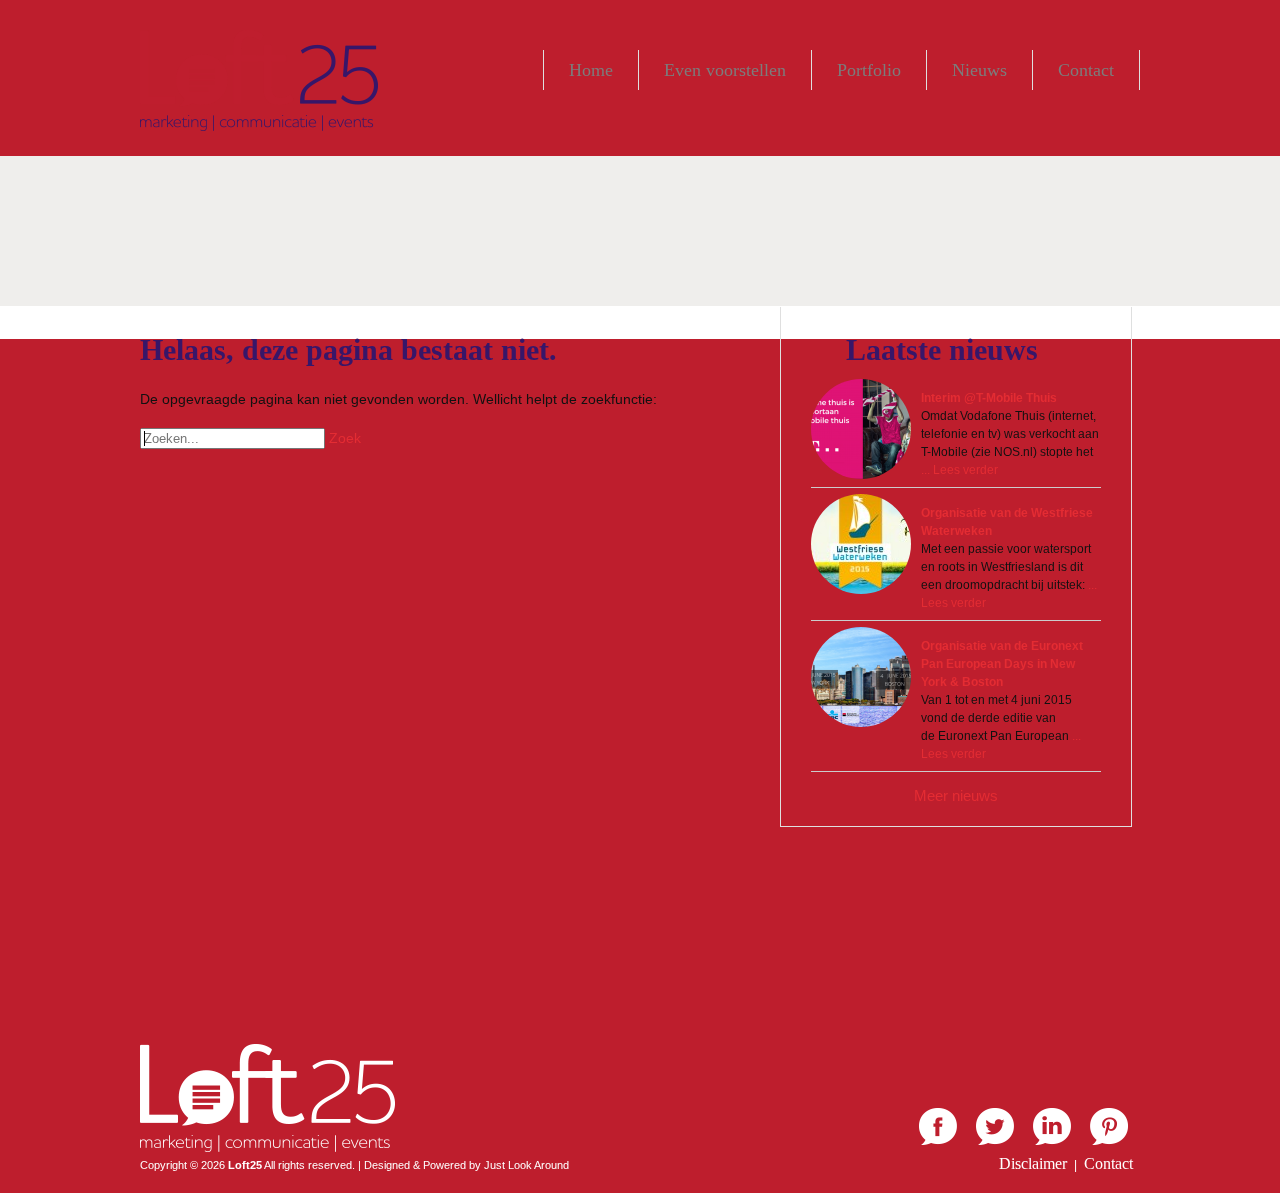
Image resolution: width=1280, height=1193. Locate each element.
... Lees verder (959, 470)
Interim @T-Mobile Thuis (989, 398)
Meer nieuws (956, 795)
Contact (1086, 70)
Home (591, 70)
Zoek (345, 438)
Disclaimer (1033, 1163)
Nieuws (979, 70)
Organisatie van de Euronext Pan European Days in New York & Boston (1002, 664)
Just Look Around (526, 1165)
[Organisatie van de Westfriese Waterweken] (861, 544)
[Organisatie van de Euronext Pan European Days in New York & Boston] (861, 677)
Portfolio (869, 70)
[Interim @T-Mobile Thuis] (861, 429)
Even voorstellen (725, 70)
